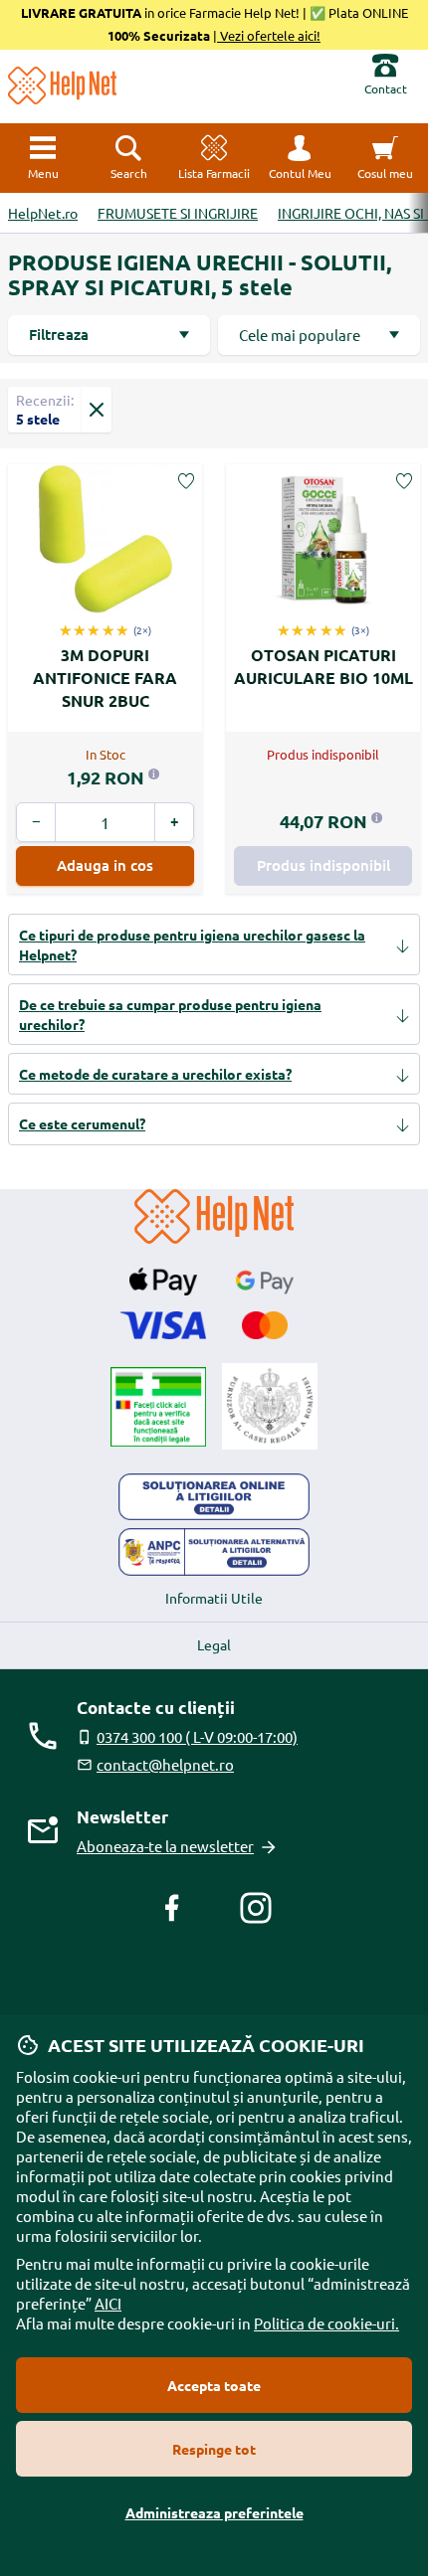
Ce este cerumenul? (82, 1123)
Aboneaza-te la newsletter (165, 1846)
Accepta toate (214, 2385)
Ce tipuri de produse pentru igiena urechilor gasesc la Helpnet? (192, 945)
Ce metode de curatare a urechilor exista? (155, 1074)
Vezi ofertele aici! (269, 35)
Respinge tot (214, 2449)
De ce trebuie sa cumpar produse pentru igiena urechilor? (170, 1014)
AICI (108, 2303)
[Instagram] (256, 1908)
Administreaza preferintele (214, 2512)
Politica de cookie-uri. (326, 2323)
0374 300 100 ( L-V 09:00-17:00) (197, 1736)
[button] (300, 158)
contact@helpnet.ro (165, 1764)
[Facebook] (172, 1908)
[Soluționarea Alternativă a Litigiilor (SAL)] (214, 1552)
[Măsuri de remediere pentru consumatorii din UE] (214, 1497)
